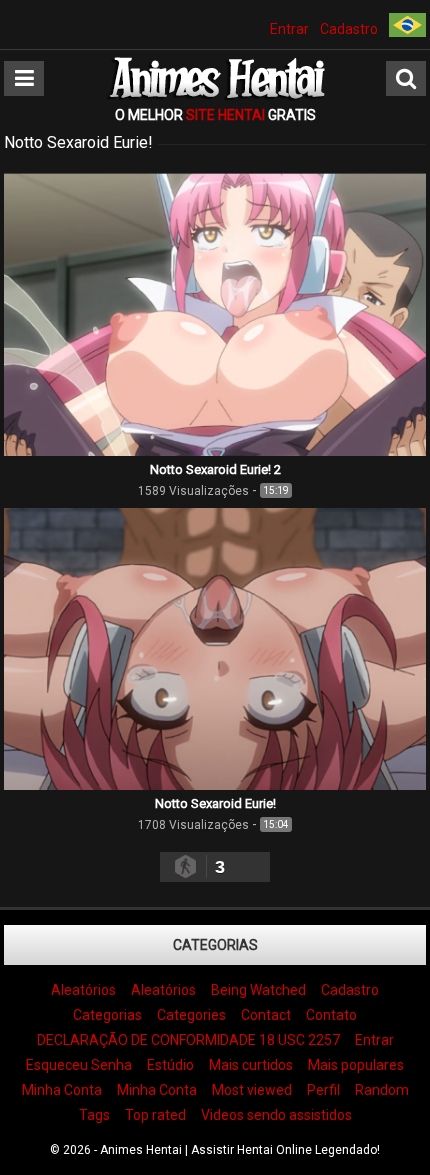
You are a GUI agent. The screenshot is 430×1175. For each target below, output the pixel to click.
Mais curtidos (251, 1065)
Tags (94, 1115)
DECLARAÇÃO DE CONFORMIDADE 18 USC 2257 (188, 1040)
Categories (191, 1015)
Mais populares (356, 1065)
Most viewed (252, 1090)
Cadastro (349, 29)
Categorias (215, 945)
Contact (266, 1015)
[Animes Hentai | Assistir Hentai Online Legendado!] (215, 96)
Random (382, 1090)
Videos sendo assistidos (276, 1115)
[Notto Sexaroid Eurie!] (215, 785)
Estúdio (170, 1065)
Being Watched (258, 990)
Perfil (323, 1090)
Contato (331, 1015)
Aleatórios (83, 990)
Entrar (289, 29)
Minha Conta (62, 1090)
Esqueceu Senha (79, 1065)
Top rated (155, 1115)
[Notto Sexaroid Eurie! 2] (215, 451)
